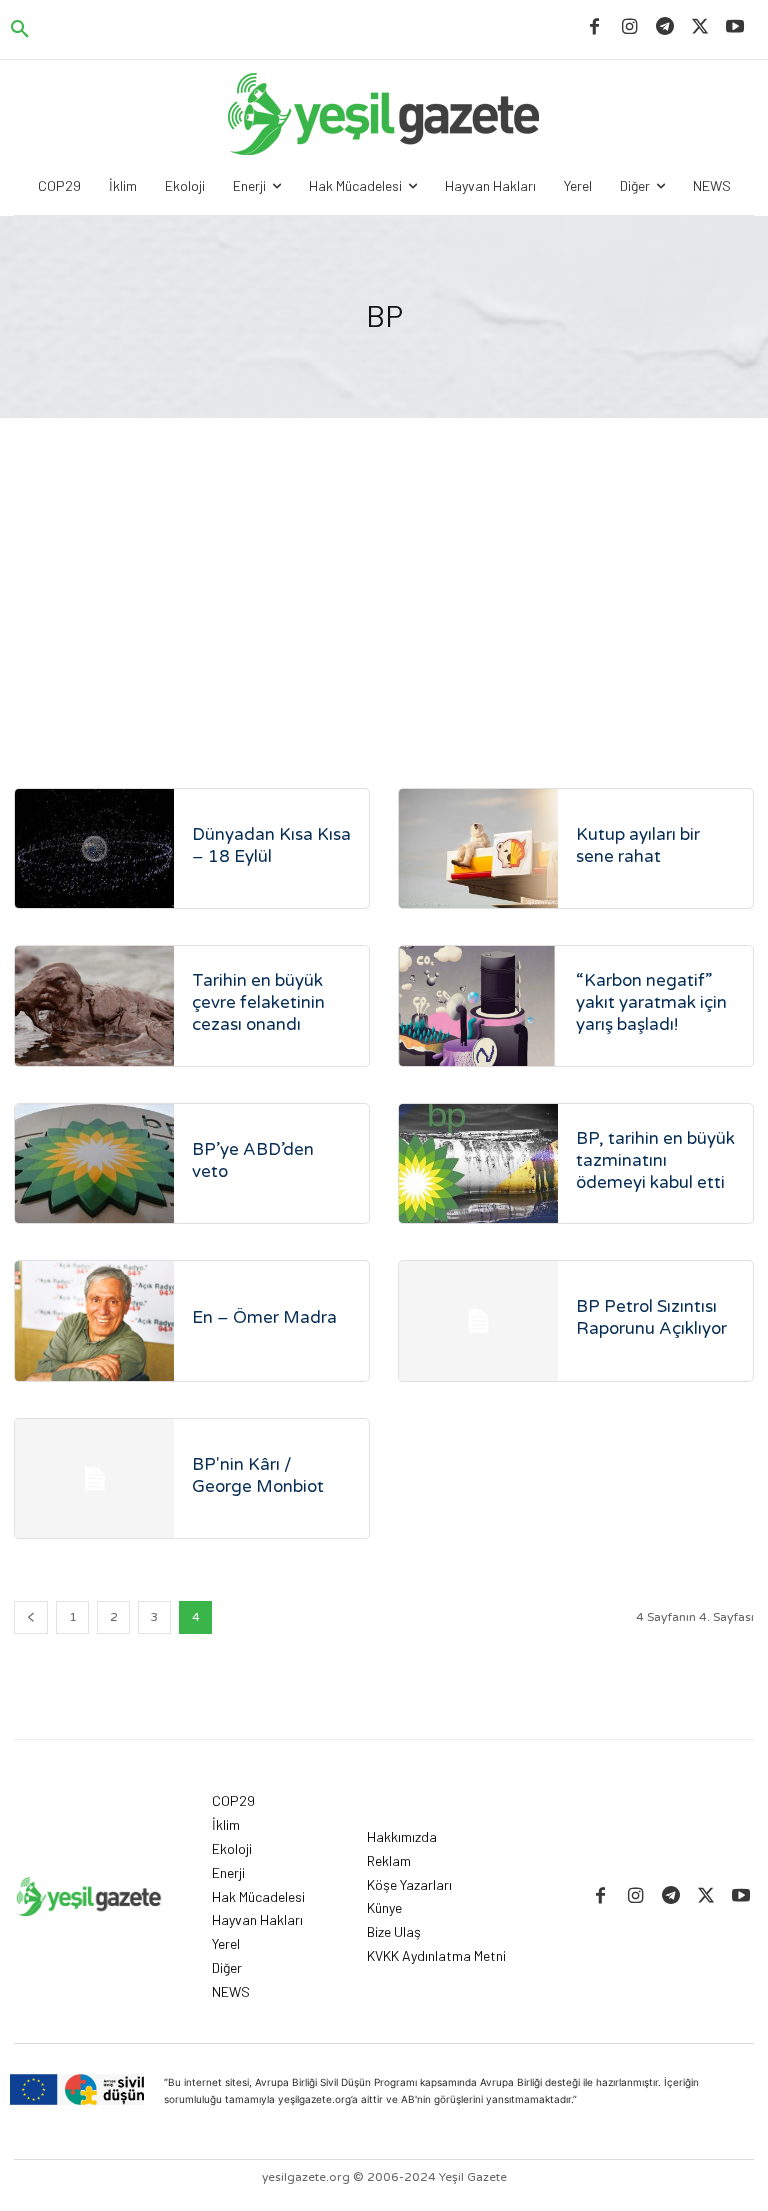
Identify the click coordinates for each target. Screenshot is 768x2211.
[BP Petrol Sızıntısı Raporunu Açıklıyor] (478, 1320)
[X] (700, 27)
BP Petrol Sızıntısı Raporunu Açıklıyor (651, 1317)
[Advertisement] (384, 568)
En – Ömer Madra (264, 1317)
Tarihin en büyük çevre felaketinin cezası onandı (258, 1002)
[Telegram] (664, 27)
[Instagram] (629, 27)
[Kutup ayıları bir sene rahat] (478, 848)
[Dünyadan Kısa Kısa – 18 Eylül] (94, 848)
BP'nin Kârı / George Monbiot (258, 1475)
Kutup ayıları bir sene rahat (638, 845)
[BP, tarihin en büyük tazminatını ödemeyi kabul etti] (478, 1163)
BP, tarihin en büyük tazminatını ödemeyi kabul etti (655, 1160)
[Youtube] (735, 27)
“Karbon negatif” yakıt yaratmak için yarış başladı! (651, 1002)
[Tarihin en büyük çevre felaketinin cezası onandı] (94, 1005)
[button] (20, 30)
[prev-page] (31, 1617)
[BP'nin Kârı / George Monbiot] (94, 1478)
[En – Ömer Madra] (94, 1320)
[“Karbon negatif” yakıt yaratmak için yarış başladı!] (478, 1005)
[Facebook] (594, 27)
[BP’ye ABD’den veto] (94, 1163)
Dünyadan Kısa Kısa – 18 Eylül (271, 845)
